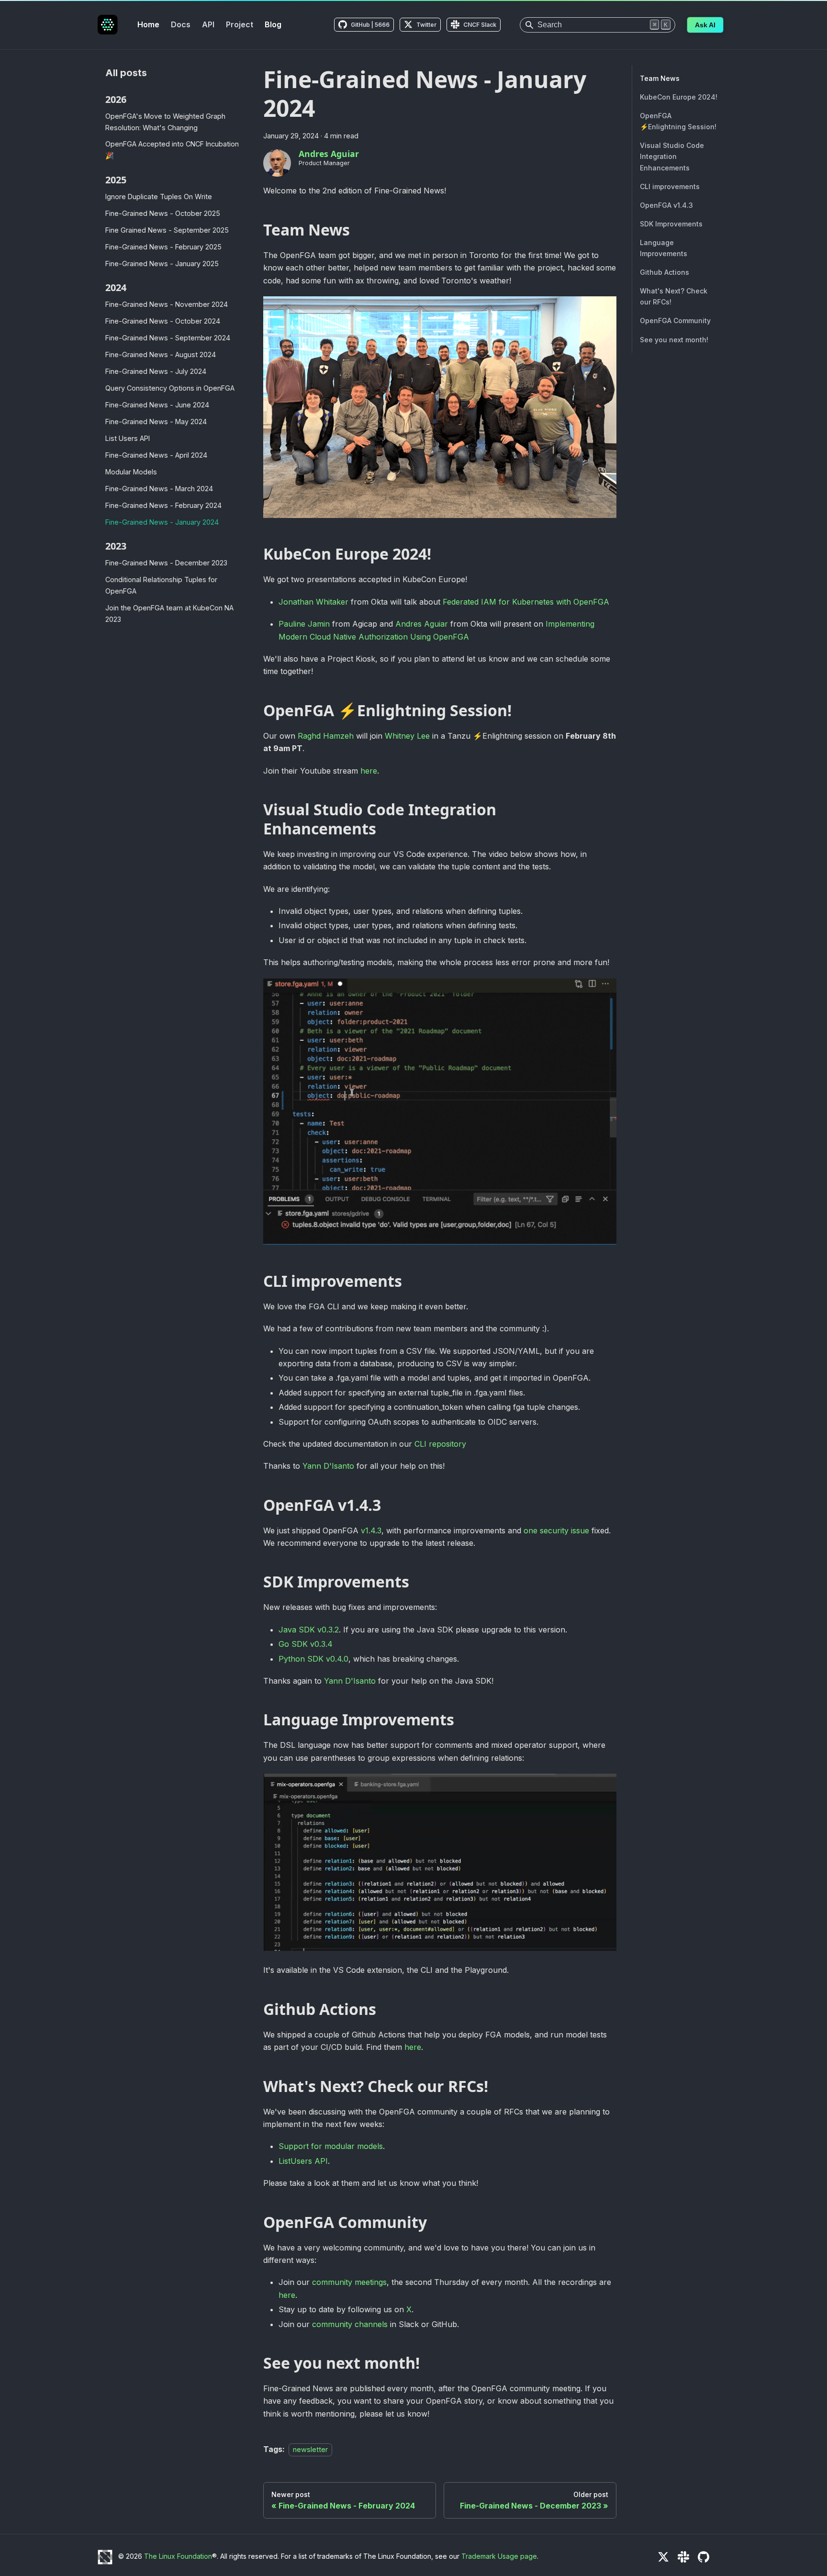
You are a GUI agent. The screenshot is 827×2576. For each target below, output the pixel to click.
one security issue (556, 1530)
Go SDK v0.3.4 (306, 1644)
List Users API (128, 438)
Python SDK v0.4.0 (313, 1659)
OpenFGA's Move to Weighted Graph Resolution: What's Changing (165, 122)
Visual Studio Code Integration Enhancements (672, 156)
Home (148, 24)
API (208, 24)
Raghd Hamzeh (326, 736)
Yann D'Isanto (328, 1466)
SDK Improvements (671, 224)
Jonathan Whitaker (313, 602)
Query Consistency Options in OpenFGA (170, 388)
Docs (181, 24)
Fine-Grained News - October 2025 (163, 213)
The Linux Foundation (178, 2556)
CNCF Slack (480, 25)
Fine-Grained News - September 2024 (168, 338)
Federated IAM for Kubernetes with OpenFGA (526, 602)
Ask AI (705, 25)
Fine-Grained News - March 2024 (159, 489)
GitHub (704, 2557)
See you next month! (674, 340)
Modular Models (131, 472)
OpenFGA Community (675, 321)
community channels (350, 2324)
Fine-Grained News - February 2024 (163, 505)
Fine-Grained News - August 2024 (161, 354)
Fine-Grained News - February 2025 (163, 247)
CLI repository (440, 1444)
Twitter (426, 25)
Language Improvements (664, 248)
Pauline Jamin (304, 624)
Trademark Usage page (499, 2556)
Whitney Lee (407, 736)
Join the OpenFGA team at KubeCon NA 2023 (169, 613)
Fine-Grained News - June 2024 (157, 405)
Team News (660, 78)
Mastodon (724, 2557)
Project (240, 24)
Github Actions (665, 272)
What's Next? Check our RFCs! (674, 296)
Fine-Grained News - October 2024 (163, 321)
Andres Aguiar (422, 624)
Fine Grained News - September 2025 (167, 230)
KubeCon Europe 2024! (679, 97)
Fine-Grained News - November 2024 (167, 304)
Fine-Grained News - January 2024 (162, 522)
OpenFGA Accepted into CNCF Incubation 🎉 (172, 150)
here (369, 771)
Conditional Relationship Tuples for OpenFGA (161, 585)
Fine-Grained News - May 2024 (156, 422)
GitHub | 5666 (370, 25)
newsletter (310, 2449)
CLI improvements (670, 186)
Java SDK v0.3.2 (309, 1630)
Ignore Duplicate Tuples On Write (159, 197)
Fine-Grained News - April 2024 (156, 455)
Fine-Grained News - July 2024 (156, 371)
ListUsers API (303, 2161)
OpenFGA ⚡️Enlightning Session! (678, 121)
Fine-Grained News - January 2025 (162, 264)
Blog (273, 24)
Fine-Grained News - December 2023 (166, 563)
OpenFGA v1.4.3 (666, 205)
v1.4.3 (371, 1530)
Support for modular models (331, 2146)
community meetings (349, 2282)
